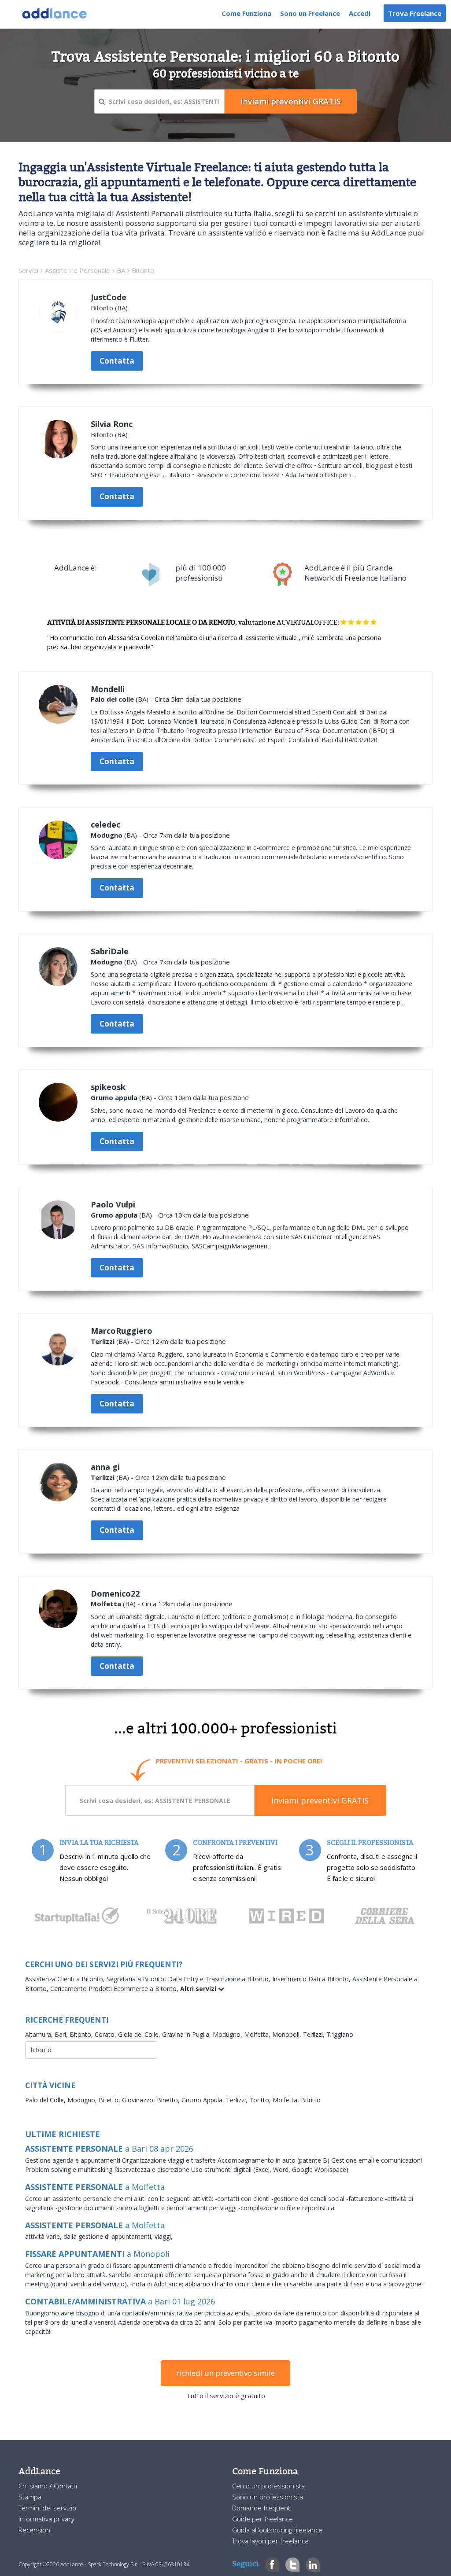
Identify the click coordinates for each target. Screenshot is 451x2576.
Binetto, (169, 2100)
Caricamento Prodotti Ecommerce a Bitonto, (115, 1989)
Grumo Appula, (204, 2100)
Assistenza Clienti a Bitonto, (66, 1979)
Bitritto (311, 2100)
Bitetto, (110, 2100)
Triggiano (340, 2034)
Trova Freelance (415, 13)
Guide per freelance (262, 2519)
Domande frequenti (262, 2508)
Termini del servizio (47, 2508)
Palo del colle (112, 699)
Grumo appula (114, 1097)
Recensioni (35, 2530)
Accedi (360, 13)
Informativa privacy (46, 2519)
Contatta (117, 361)
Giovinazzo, (139, 2100)
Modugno (107, 835)
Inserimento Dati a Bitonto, (312, 1979)
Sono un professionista (268, 2497)
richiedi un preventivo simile (225, 2373)
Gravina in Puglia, (187, 2034)
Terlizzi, (315, 2034)
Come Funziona (246, 13)
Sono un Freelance (310, 13)
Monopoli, (288, 2034)
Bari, (62, 2034)
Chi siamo (34, 2486)
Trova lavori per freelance (270, 2541)
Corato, (106, 2034)
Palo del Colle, (46, 2100)
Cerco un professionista (268, 2486)
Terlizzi (103, 1341)
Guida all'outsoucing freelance (277, 2530)
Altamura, (40, 2034)
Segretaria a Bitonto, (137, 1979)
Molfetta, (258, 2034)
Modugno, (228, 2034)
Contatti (65, 2486)
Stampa (30, 2497)
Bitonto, (82, 2034)
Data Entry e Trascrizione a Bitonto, (220, 1979)
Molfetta (106, 1604)
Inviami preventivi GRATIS (320, 1800)
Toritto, (261, 2100)
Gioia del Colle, (140, 2034)
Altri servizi (199, 1989)
